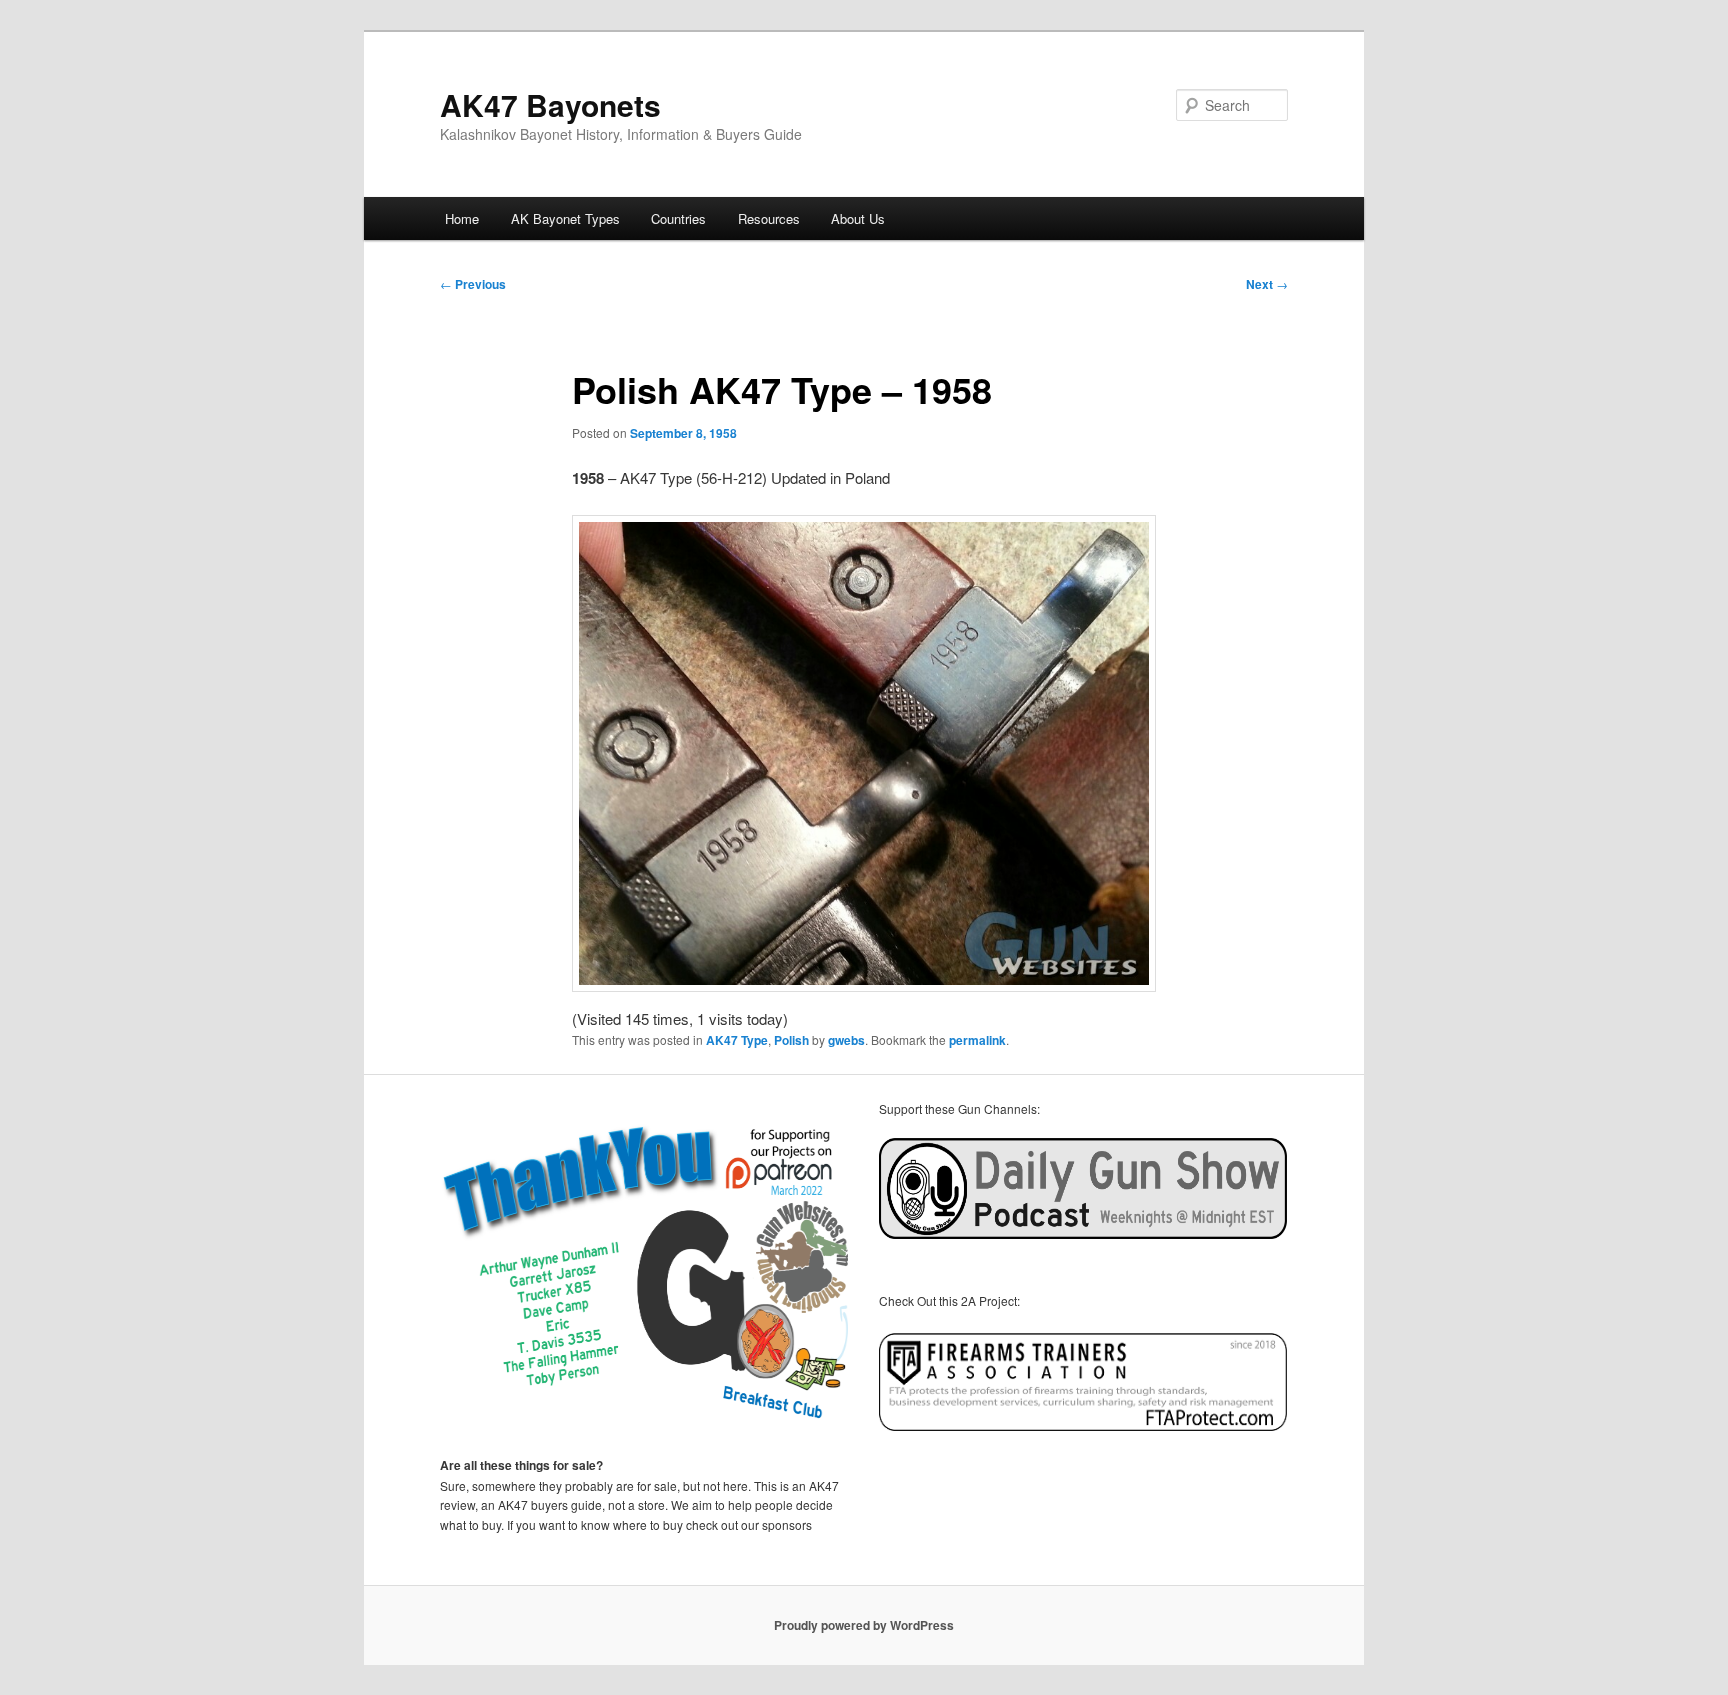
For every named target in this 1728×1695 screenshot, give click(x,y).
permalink (977, 1040)
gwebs (846, 1040)
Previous (473, 284)
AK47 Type (737, 1040)
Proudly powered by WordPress (864, 1625)
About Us (858, 218)
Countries (678, 218)
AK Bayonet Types (565, 218)
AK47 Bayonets (550, 104)
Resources (769, 218)
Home (462, 218)
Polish (791, 1040)
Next (1267, 284)
